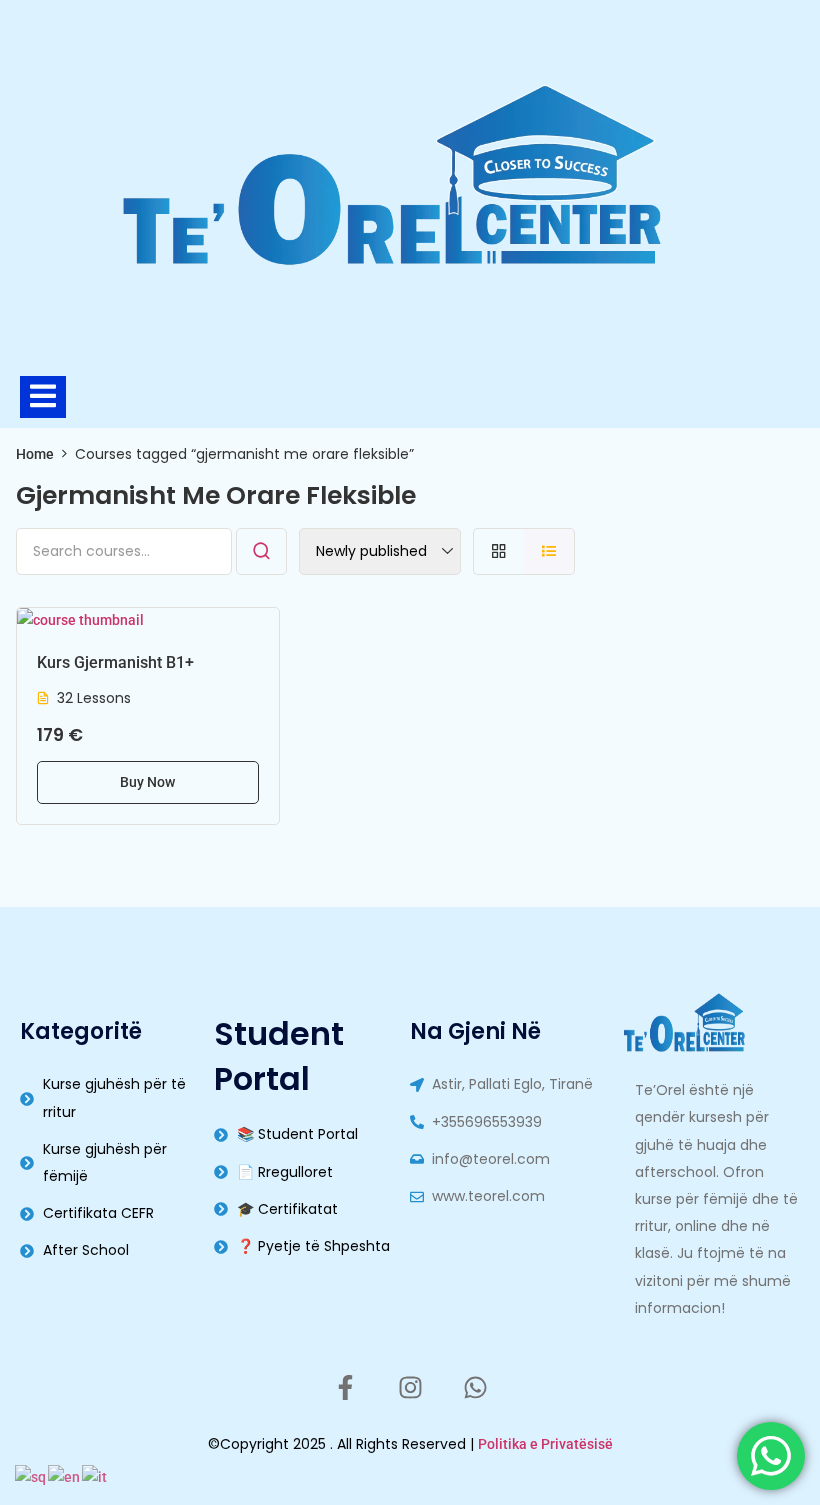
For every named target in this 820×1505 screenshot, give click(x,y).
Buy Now (147, 782)
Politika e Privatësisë (545, 1444)
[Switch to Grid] (498, 551)
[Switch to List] (549, 551)
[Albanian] (31, 1476)
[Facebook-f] (345, 1387)
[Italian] (95, 1476)
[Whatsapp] (475, 1387)
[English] (65, 1476)
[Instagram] (410, 1387)
